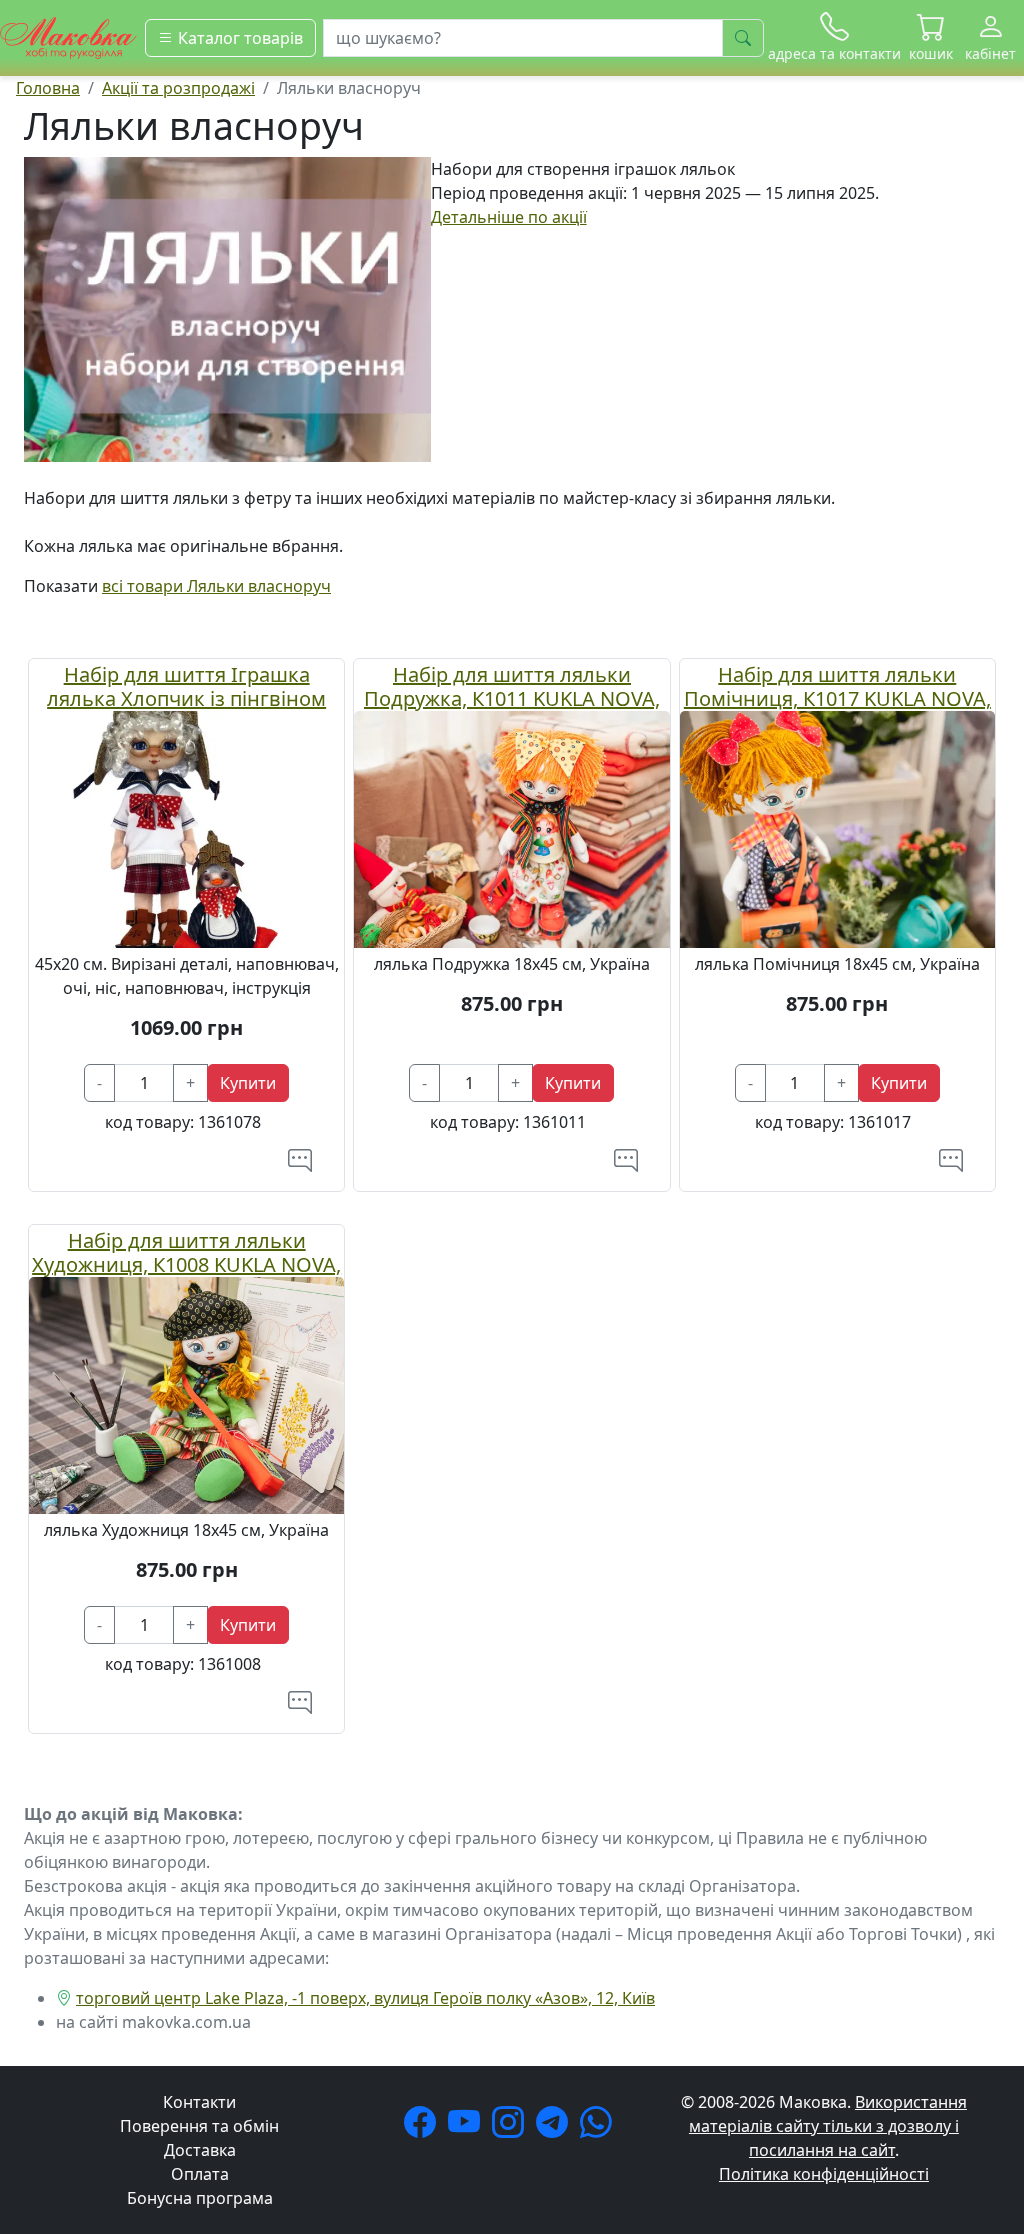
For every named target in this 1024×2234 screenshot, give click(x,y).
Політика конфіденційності (824, 2174)
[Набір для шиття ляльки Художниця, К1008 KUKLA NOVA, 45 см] (186, 1393)
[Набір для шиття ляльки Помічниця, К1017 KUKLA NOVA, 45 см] (837, 828)
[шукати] (743, 38)
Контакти (199, 2102)
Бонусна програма (200, 2198)
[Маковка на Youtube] (468, 2128)
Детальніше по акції (509, 217)
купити (248, 1083)
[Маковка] (68, 36)
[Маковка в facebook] (424, 2128)
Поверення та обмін (199, 2126)
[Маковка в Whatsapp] (600, 2128)
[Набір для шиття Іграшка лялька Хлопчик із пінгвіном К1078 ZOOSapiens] (186, 828)
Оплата (200, 2174)
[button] (931, 38)
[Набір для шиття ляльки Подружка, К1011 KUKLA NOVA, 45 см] (511, 828)
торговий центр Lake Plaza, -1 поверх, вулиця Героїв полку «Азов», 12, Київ (365, 1998)
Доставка (200, 2150)
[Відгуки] (300, 1160)
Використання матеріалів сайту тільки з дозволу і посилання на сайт (828, 2126)
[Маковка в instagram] (512, 2128)
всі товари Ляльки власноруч (216, 586)
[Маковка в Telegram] (556, 2128)
